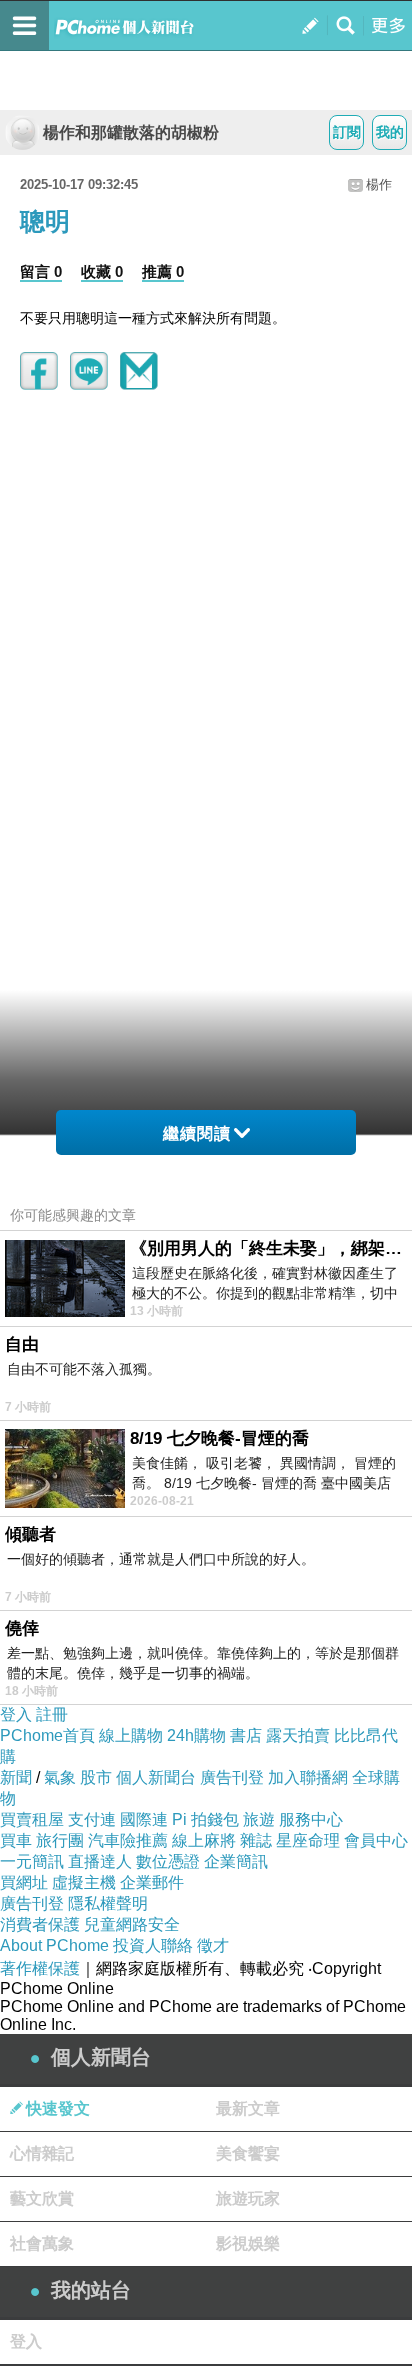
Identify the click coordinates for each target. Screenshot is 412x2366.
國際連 (144, 1819)
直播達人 (100, 1861)
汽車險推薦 (128, 1840)
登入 (16, 1714)
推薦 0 (163, 271)
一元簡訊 (32, 1861)
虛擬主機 (84, 1882)
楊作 (379, 184)
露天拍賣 (298, 1735)
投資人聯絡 (153, 1945)
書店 (246, 1735)
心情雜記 (42, 2153)
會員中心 (376, 1840)
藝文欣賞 (42, 2198)
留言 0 (41, 271)
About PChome (54, 1945)
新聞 (16, 1777)
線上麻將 (204, 1840)
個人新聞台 (156, 1777)
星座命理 (308, 1840)
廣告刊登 (232, 1777)
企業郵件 (152, 1882)
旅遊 (259, 1819)
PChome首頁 (47, 1735)
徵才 (213, 1945)
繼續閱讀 (197, 1133)
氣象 (60, 1777)
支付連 (92, 1819)
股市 (96, 1777)
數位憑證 (168, 1861)
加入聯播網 (308, 1777)
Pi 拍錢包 (205, 1819)
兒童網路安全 (132, 1924)
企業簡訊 (236, 1861)
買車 (16, 1840)
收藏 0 (102, 271)
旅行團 (60, 1840)
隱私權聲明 (108, 1903)
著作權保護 (40, 1968)
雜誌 (256, 1840)
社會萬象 (42, 2243)
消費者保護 (40, 1924)
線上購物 (131, 1735)
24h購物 (196, 1735)
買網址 (24, 1882)
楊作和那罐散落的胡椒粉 (131, 132)
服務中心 (311, 1819)
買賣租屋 (32, 1819)
